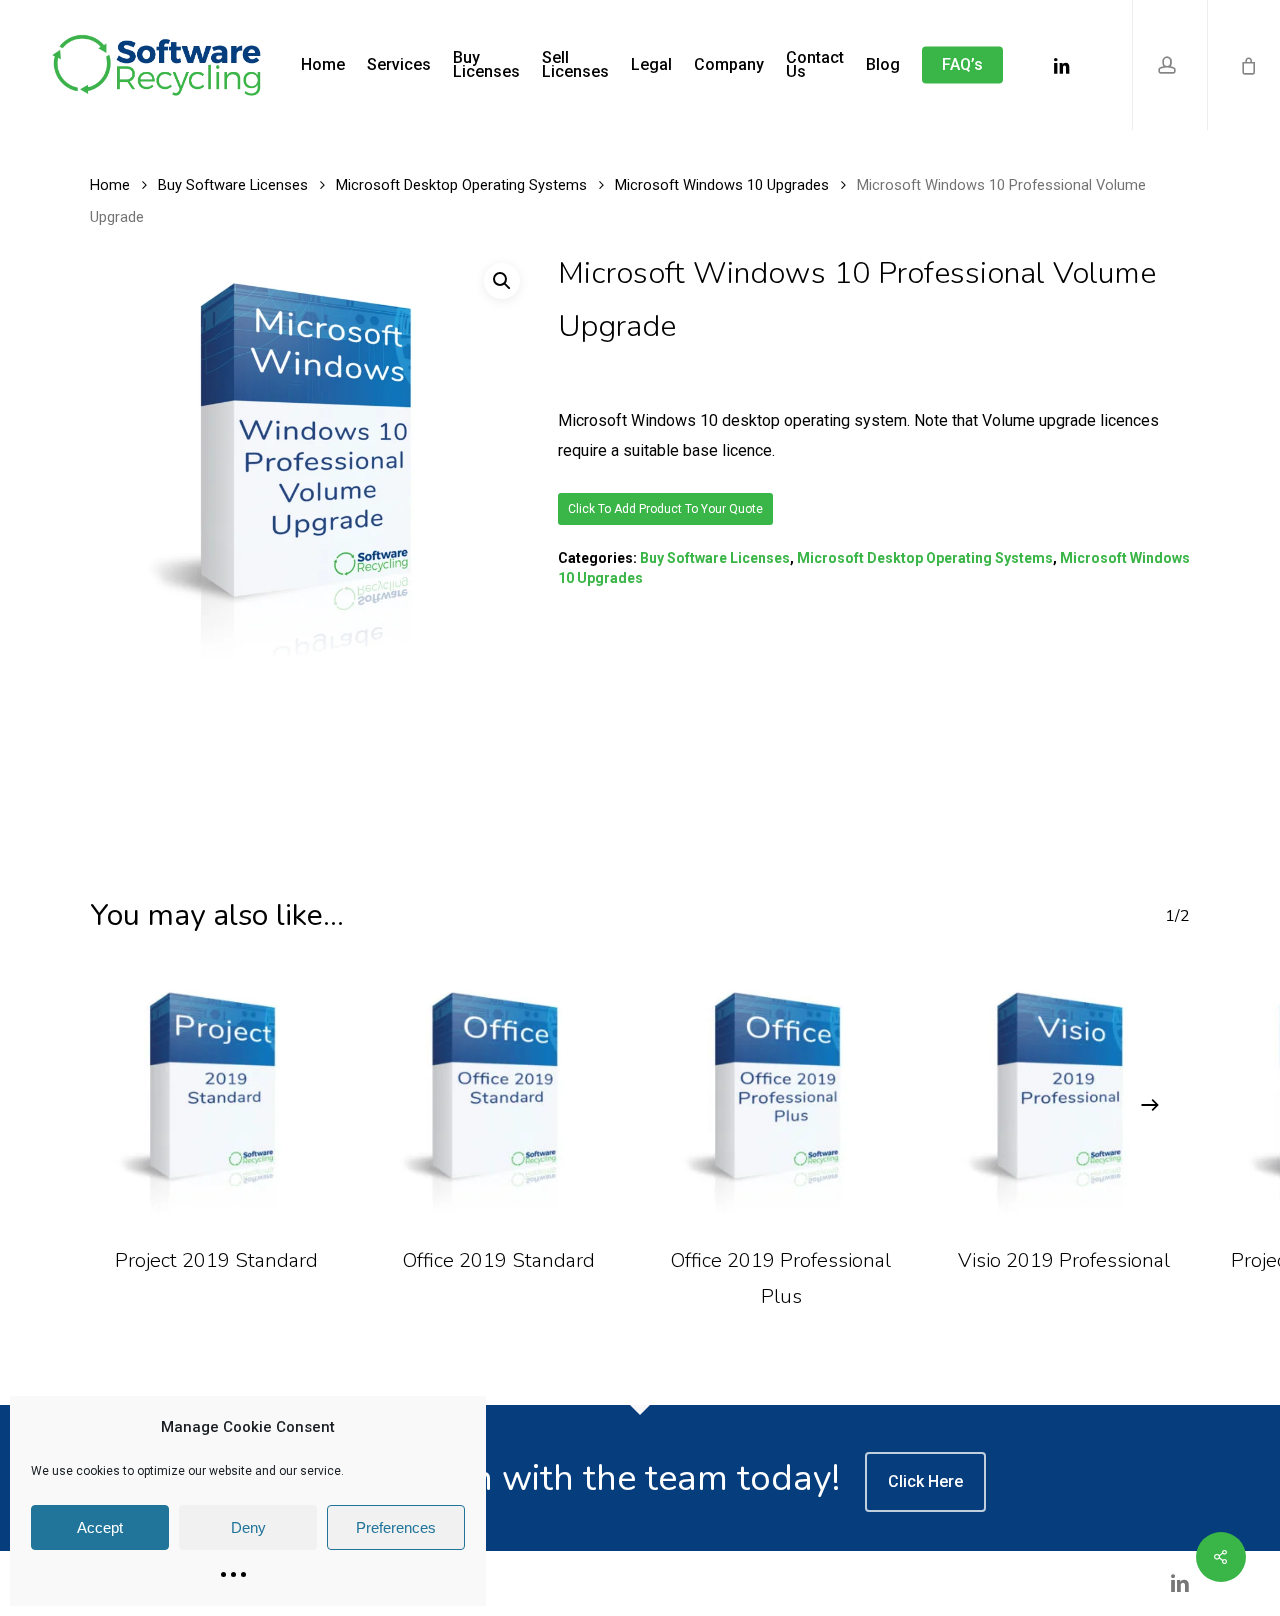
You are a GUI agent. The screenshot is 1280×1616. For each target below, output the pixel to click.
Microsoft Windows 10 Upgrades (722, 185)
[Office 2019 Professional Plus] (781, 1097)
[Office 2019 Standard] (499, 1097)
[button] (502, 281)
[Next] (1150, 1105)
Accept (100, 1527)
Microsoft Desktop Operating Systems (461, 185)
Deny (248, 1527)
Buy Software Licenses (233, 185)
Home (110, 185)
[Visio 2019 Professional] (1064, 1097)
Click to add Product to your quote (665, 509)
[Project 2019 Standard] (216, 1097)
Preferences (396, 1527)
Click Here (925, 1481)
